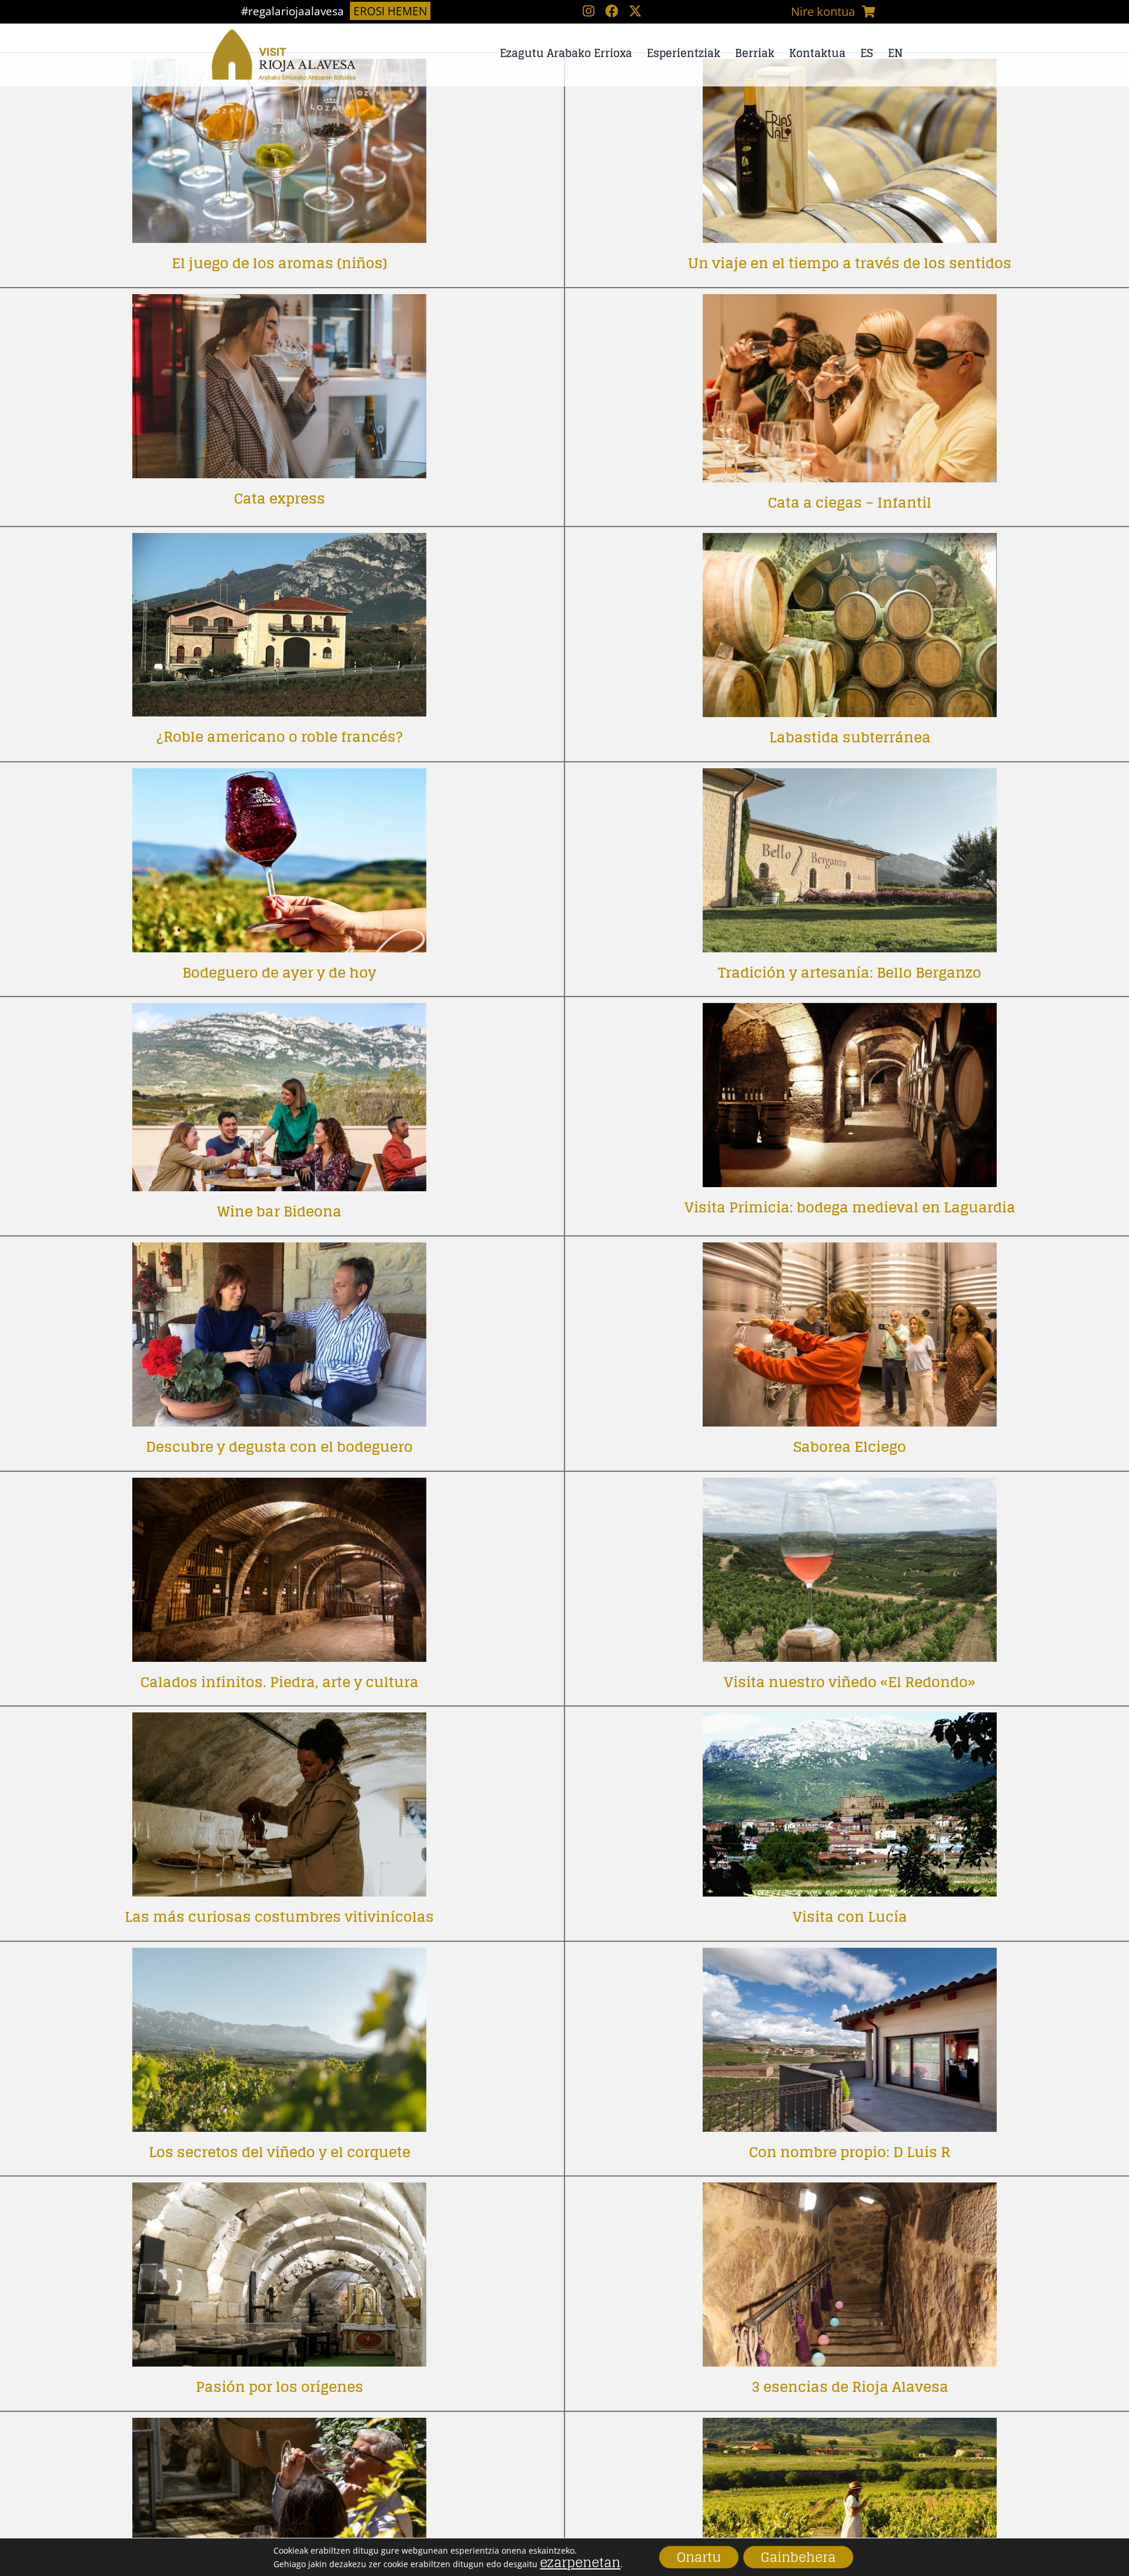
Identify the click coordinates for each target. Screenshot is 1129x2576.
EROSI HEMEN (390, 11)
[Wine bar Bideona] (279, 1012)
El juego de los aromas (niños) (280, 263)
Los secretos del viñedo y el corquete (280, 2152)
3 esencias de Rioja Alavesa (850, 2387)
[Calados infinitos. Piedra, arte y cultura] (279, 1486)
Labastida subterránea (850, 737)
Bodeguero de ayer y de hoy (279, 973)
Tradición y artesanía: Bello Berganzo (850, 973)
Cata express (280, 499)
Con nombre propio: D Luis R (850, 2152)
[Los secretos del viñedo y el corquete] (279, 1956)
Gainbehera (798, 2557)
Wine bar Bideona (279, 1212)
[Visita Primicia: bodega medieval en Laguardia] (850, 1012)
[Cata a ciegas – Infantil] (850, 303)
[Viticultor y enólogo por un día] (850, 2426)
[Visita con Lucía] (850, 1721)
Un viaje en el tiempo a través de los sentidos (850, 263)
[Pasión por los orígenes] (279, 2191)
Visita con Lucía (850, 1917)
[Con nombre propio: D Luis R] (850, 1956)
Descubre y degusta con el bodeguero (279, 1447)
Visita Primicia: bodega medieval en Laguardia (850, 1207)
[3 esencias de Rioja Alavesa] (850, 2191)
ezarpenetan (580, 2562)
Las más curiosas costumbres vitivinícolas (279, 1917)
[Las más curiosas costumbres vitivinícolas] (279, 1721)
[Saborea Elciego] (850, 1251)
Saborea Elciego (850, 1447)
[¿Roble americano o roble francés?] (279, 541)
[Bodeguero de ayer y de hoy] (279, 777)
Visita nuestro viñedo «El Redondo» (850, 1682)
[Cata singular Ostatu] (279, 2426)
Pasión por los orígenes (280, 2387)
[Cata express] (279, 303)
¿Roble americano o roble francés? (280, 737)
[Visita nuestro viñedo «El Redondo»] (850, 1486)
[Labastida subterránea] (850, 541)
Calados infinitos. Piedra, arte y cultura (280, 1682)
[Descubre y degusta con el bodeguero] (279, 1251)
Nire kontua (823, 11)
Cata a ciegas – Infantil (850, 503)
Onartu (699, 2557)
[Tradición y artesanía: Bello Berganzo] (850, 777)
